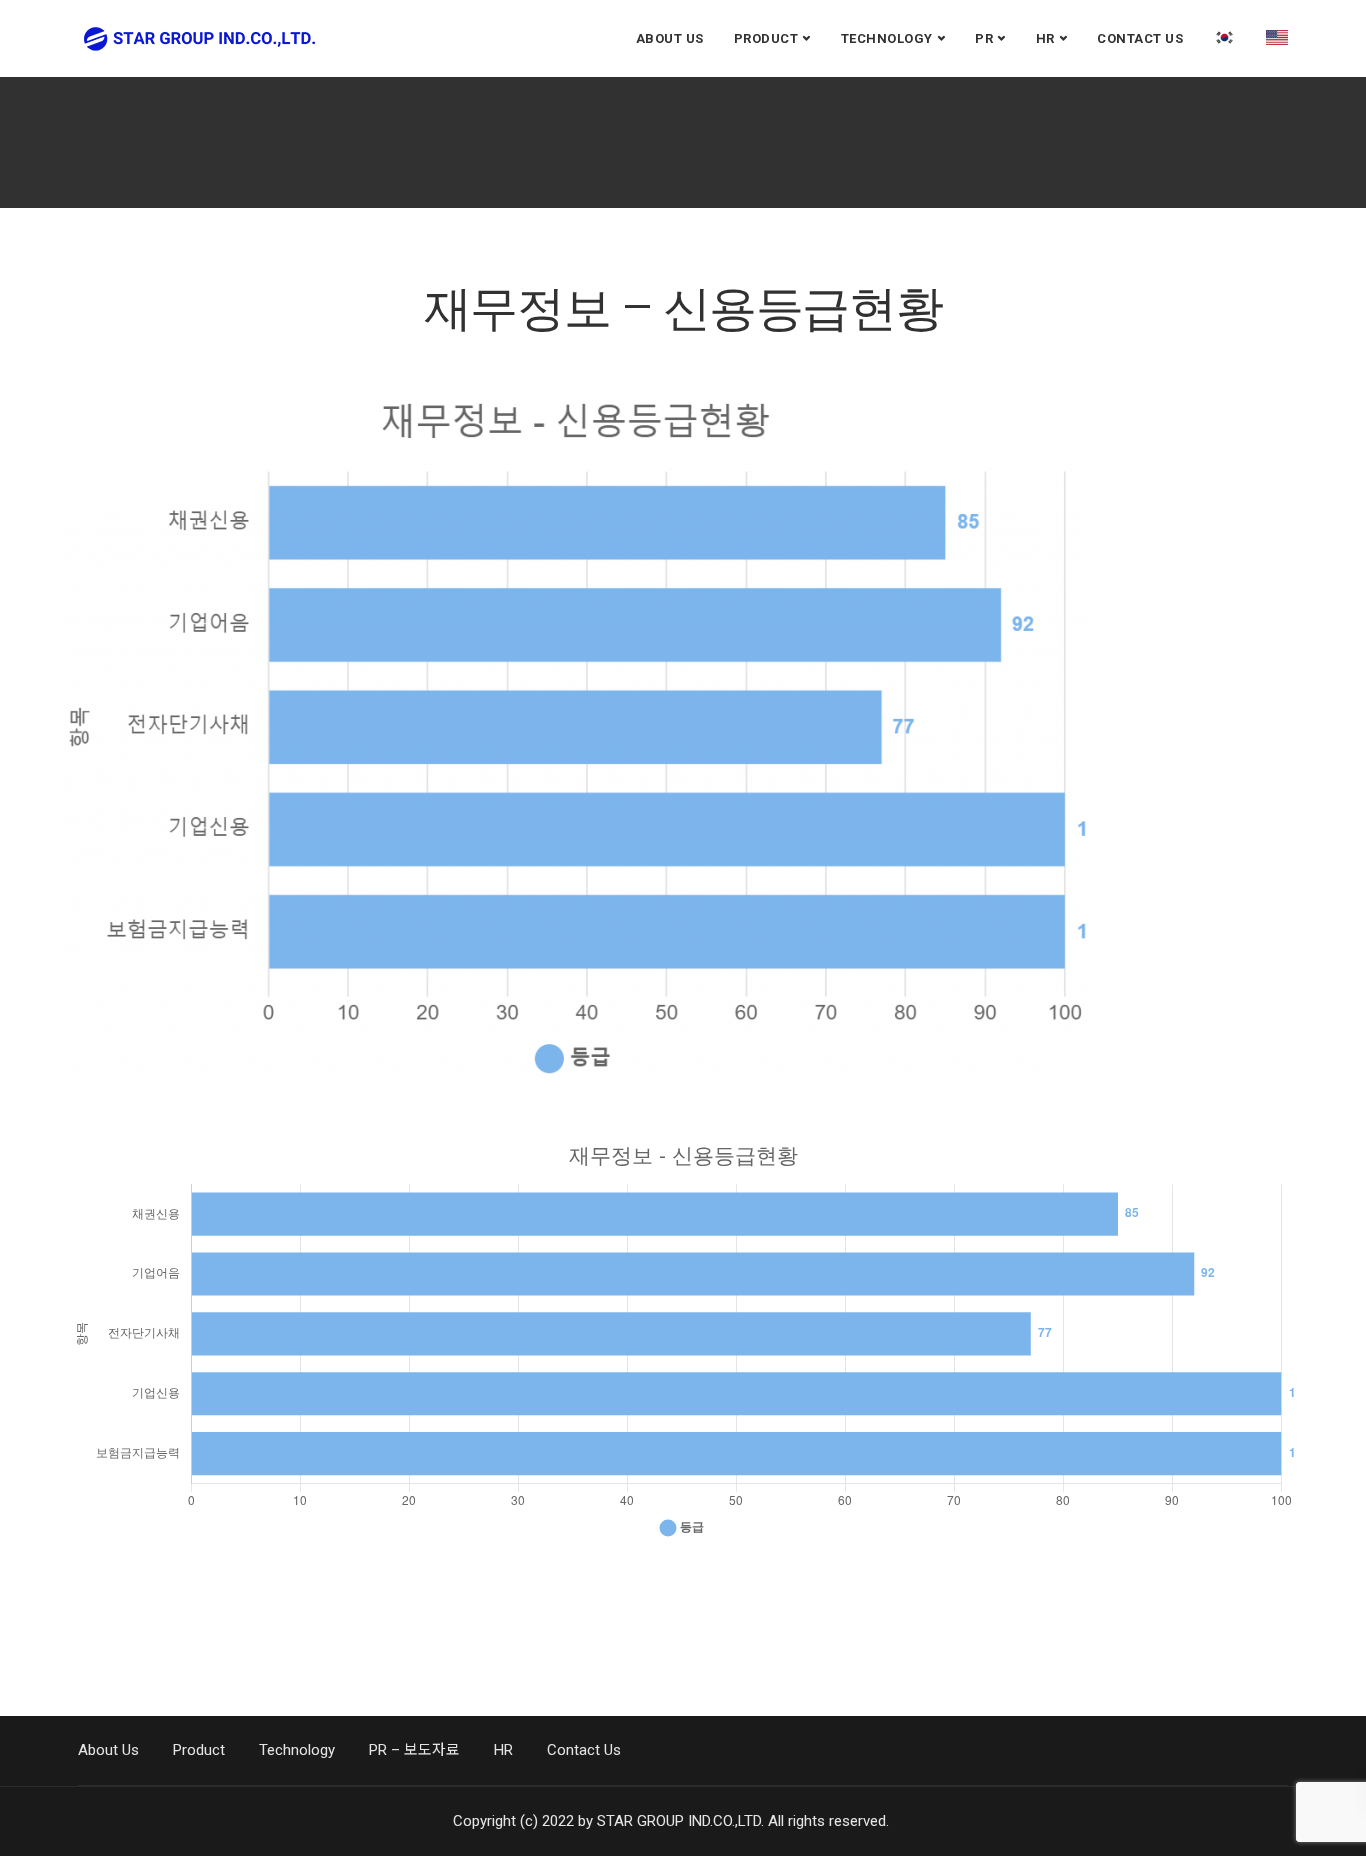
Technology (887, 38)
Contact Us (1140, 38)
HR (1045, 38)
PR (984, 38)
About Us (670, 38)
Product (766, 38)
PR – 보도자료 (414, 1750)
